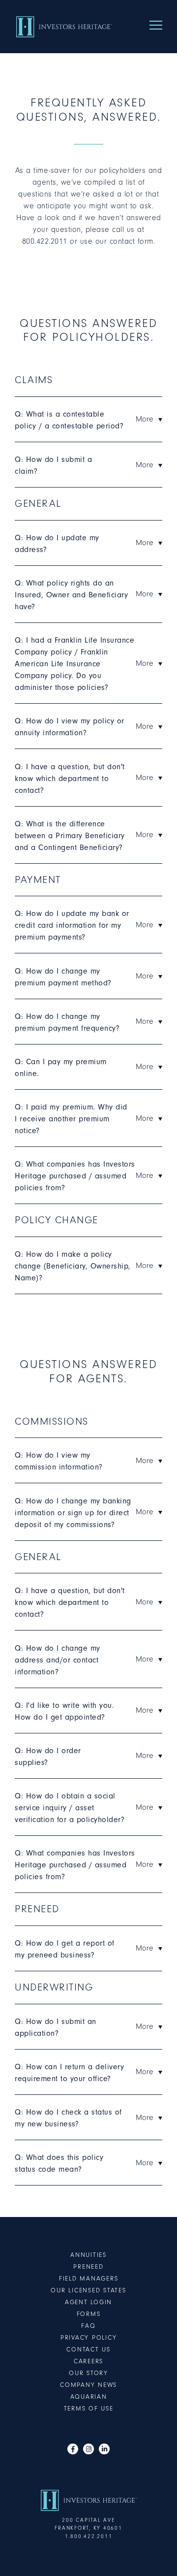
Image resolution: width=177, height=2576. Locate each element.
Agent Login (88, 2302)
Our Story (88, 2373)
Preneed (88, 2266)
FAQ (88, 2326)
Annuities (88, 2255)
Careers (88, 2361)
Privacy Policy (89, 2337)
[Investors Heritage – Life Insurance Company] (64, 27)
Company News (88, 2385)
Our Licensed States (88, 2290)
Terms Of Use (89, 2408)
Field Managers (89, 2278)
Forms (89, 2314)
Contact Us (88, 2349)
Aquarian (89, 2397)
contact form (132, 241)
